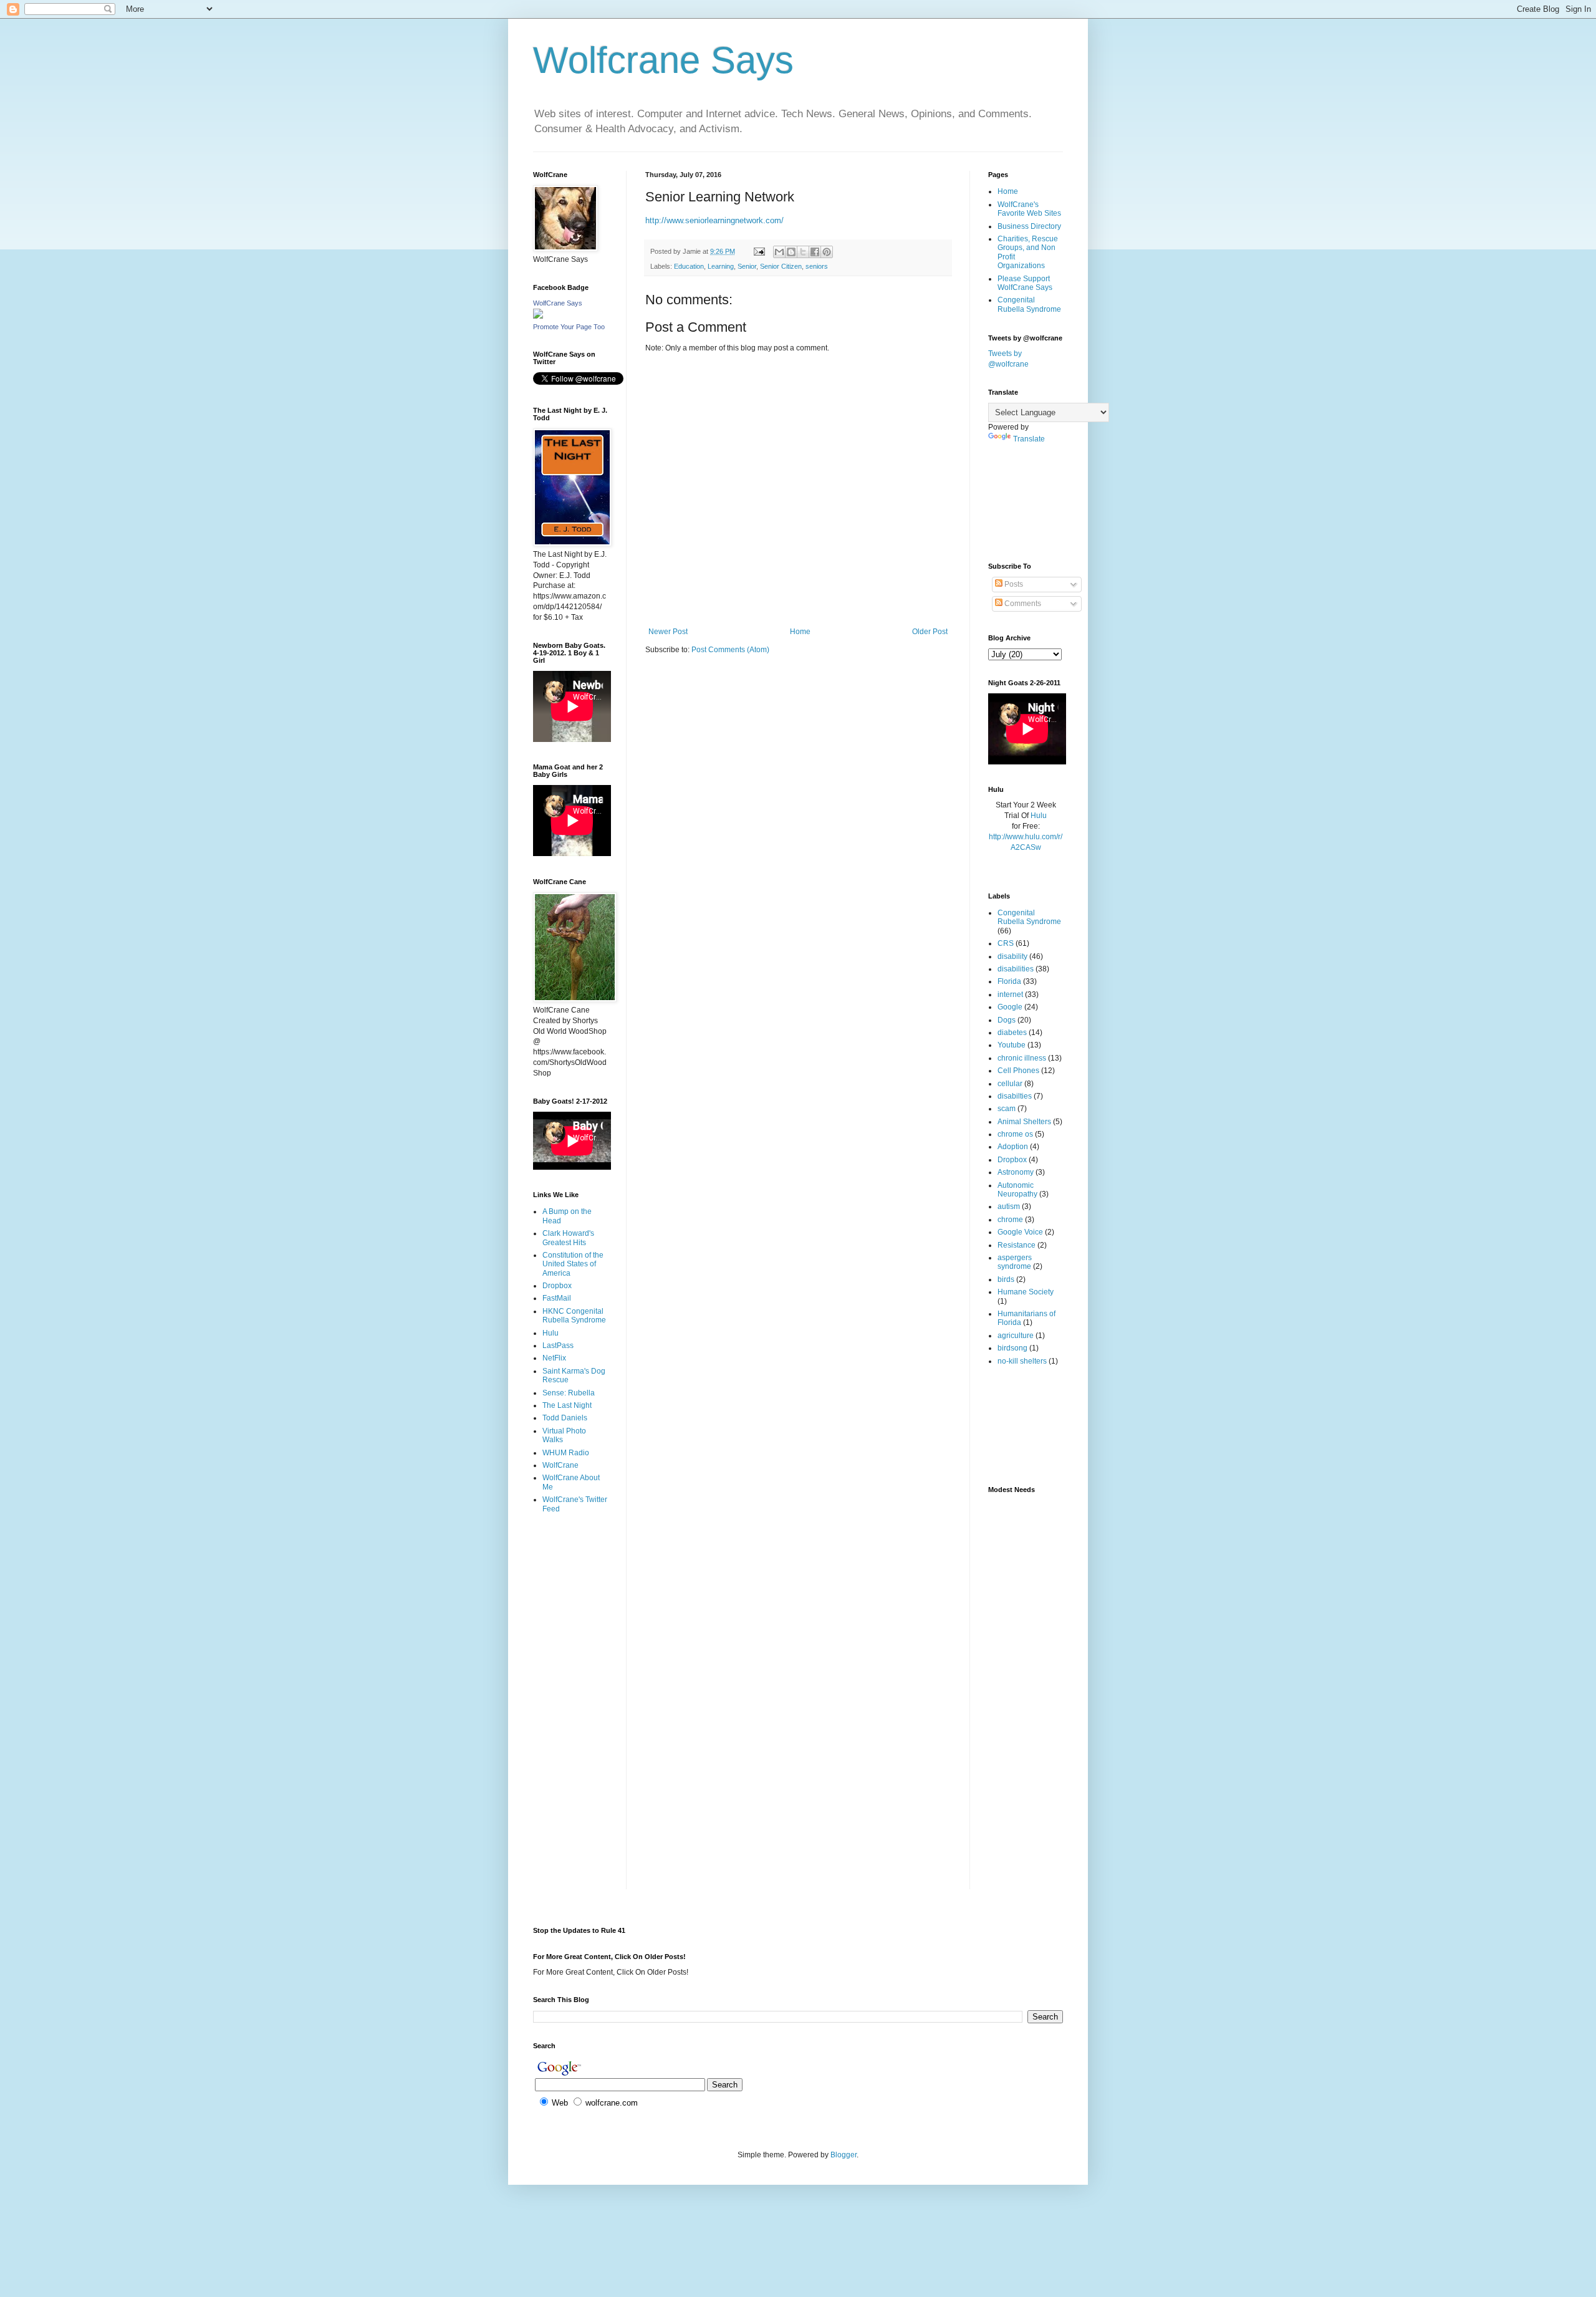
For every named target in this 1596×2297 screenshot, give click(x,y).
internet (1010, 994)
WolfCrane (560, 1465)
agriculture (1016, 1336)
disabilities (1016, 969)
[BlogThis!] (791, 252)
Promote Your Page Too (569, 327)
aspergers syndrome (1015, 1262)
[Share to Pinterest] (827, 252)
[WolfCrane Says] (538, 316)
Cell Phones (1018, 1071)
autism (1009, 1206)
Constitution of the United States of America (573, 1264)
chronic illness (1022, 1058)
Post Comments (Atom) (730, 650)
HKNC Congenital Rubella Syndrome (574, 1316)
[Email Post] (759, 251)
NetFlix (554, 1358)
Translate (1029, 439)
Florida (1009, 981)
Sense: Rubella (569, 1393)
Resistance (1017, 1245)
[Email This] (779, 252)
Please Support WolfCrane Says (1025, 283)
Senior (747, 266)
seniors (817, 266)
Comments (1022, 604)
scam (1007, 1109)
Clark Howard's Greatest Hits (568, 1238)
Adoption (1013, 1147)
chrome (1010, 1220)
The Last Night (567, 1405)
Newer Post (668, 632)
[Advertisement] (572, 1573)
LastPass (558, 1346)
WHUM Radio (566, 1453)
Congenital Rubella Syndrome (1029, 304)
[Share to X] (803, 252)
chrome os (1015, 1134)
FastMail (557, 1298)
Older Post (930, 632)
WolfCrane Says (558, 303)
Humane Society (1026, 1292)
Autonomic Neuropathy (1017, 1190)
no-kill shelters (1022, 1361)
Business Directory (1029, 226)
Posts (1013, 584)
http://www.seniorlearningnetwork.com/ (714, 220)
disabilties (1015, 1096)
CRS (1006, 943)
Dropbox (557, 1286)
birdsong (1012, 1348)
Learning (721, 266)
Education (689, 266)
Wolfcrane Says (663, 60)
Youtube (1012, 1045)
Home (800, 632)
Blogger (844, 2155)
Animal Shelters (1024, 1122)
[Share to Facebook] (815, 252)
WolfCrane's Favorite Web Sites (1029, 209)
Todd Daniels (565, 1418)
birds (1006, 1279)
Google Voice (1020, 1232)
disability (1012, 956)
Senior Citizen (781, 266)
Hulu (550, 1333)
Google (1010, 1007)
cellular (1010, 1084)
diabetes (1012, 1033)
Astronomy (1016, 1172)
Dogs (1007, 1020)
